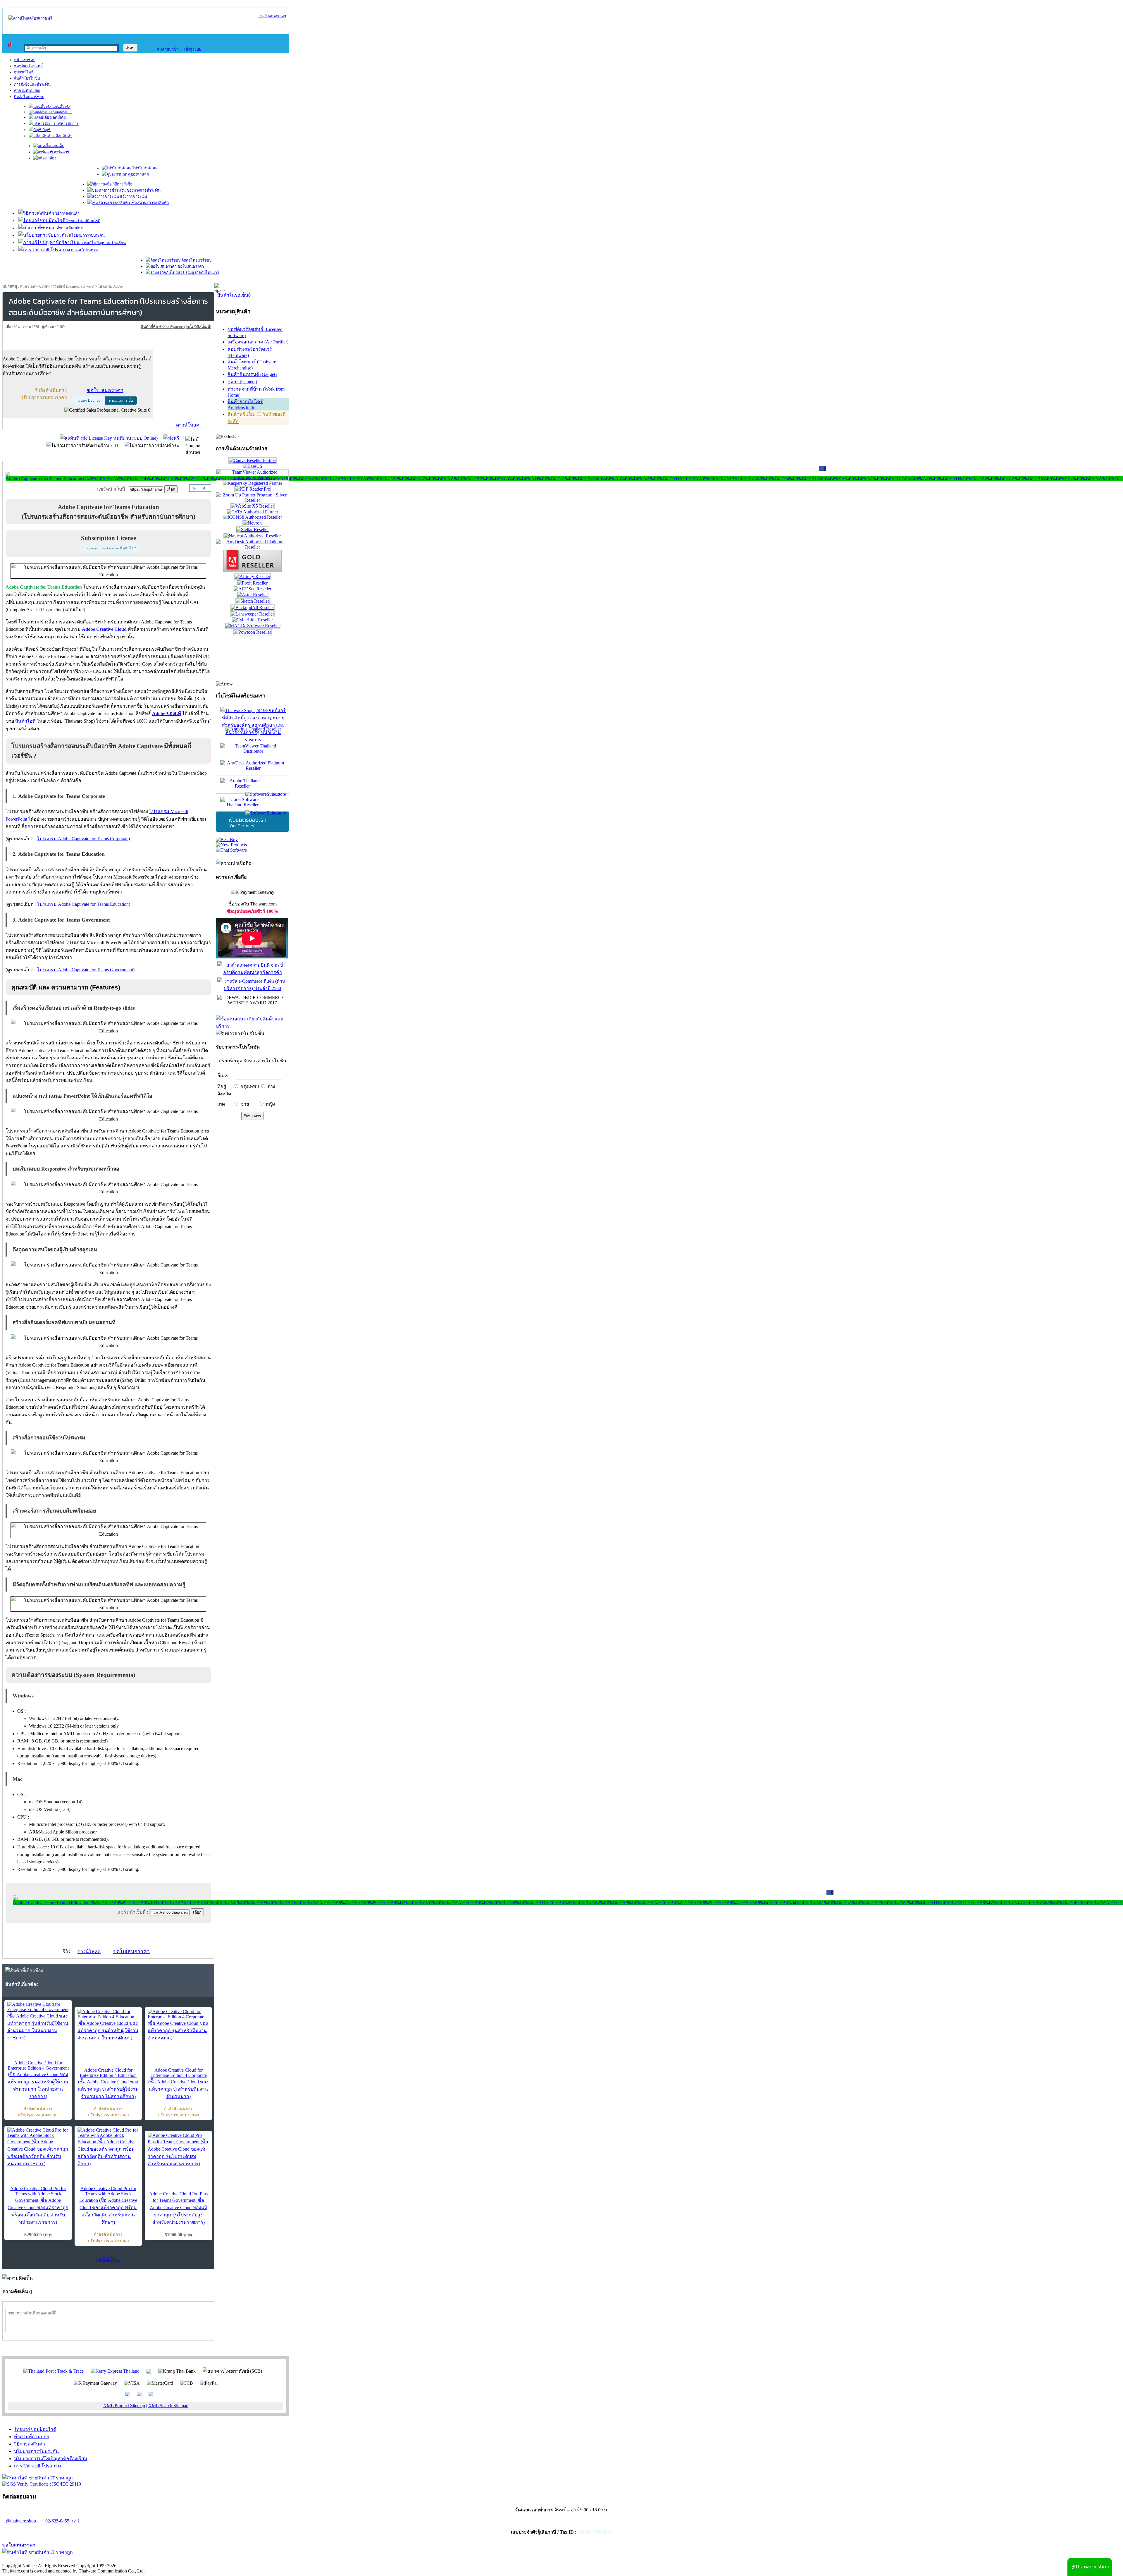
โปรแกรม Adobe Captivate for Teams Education (83, 904)
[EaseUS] (253, 466)
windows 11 (62, 112)
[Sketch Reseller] (252, 601)
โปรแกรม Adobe (110, 286)
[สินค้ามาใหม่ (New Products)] (231, 845)
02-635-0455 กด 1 (63, 2521)
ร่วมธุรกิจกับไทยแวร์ (202, 273)
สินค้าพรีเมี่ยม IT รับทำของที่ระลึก (257, 418)
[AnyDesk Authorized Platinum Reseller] (252, 547)
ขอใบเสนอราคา (272, 16)
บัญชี (46, 130)
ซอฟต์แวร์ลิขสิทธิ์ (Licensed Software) (67, 286)
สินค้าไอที (28, 286)
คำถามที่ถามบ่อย (32, 2437)
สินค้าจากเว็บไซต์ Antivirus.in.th (245, 405)
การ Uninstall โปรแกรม (38, 2466)
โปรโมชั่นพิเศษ (145, 168)
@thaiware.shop (21, 2521)
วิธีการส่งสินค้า (67, 213)
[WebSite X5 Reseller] (252, 506)
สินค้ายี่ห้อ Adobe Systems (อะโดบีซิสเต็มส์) (176, 327)
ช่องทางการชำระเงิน (143, 190)
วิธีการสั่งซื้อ (122, 184)
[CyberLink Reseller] (252, 620)
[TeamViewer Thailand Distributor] (252, 749)
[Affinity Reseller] (253, 576)
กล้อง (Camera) (242, 382)
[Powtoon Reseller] (252, 632)
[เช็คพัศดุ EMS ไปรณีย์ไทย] (54, 2371)
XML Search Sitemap (168, 2406)
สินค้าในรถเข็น (234, 295)
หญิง (270, 1104)
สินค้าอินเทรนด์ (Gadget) (252, 374)
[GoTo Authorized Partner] (252, 512)
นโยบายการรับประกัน (86, 235)
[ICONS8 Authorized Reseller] (252, 517)
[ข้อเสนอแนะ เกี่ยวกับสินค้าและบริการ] (252, 1026)
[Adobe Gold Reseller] (252, 571)
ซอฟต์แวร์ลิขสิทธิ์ (28, 66)
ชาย (245, 1104)
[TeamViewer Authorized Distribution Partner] (252, 477)
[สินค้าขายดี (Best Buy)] (227, 840)
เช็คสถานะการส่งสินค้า (149, 203)
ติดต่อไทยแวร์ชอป (29, 97)
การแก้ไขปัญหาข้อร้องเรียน (103, 243)
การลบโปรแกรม (84, 250)
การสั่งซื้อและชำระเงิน (32, 84)
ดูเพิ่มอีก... (108, 2259)
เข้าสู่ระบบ (191, 49)
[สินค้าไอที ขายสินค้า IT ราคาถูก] (38, 2478)
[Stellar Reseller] (253, 529)
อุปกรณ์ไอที (24, 72)
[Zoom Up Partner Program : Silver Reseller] (252, 500)
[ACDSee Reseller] (253, 589)
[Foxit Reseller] (252, 583)
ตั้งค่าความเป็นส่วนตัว (25, 2559)
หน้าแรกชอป (25, 60)
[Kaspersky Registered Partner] (253, 483)
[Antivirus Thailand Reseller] (252, 731)
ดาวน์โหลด (188, 425)
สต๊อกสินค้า (62, 136)
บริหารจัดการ (67, 124)
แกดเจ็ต (57, 146)
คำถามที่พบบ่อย (27, 91)
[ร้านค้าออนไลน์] (30, 18)
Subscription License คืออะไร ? (110, 548)
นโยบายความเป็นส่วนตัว (77, 2559)
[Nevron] (252, 523)
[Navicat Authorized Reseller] (252, 536)
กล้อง (51, 158)
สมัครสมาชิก (167, 49)
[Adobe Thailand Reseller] (252, 785)
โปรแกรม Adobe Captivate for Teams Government (85, 970)
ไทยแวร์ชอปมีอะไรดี (83, 221)
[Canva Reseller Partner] (253, 460)
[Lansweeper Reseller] (252, 614)
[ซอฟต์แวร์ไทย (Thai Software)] (231, 850)
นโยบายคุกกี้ (121, 2559)
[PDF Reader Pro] (253, 489)
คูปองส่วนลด (138, 174)
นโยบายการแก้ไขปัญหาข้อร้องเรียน (51, 2459)
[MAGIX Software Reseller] (253, 626)
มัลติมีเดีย (57, 117)
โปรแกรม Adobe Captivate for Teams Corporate (83, 839)
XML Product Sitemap (124, 2406)
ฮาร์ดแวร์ (61, 152)
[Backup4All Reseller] (252, 608)
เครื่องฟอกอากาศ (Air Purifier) (258, 342)
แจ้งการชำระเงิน (133, 196)
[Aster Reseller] (253, 595)
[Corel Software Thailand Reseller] (252, 802)
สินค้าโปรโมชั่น (27, 78)
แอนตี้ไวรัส (61, 107)
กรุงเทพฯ (250, 1086)
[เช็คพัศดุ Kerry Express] (115, 2371)
